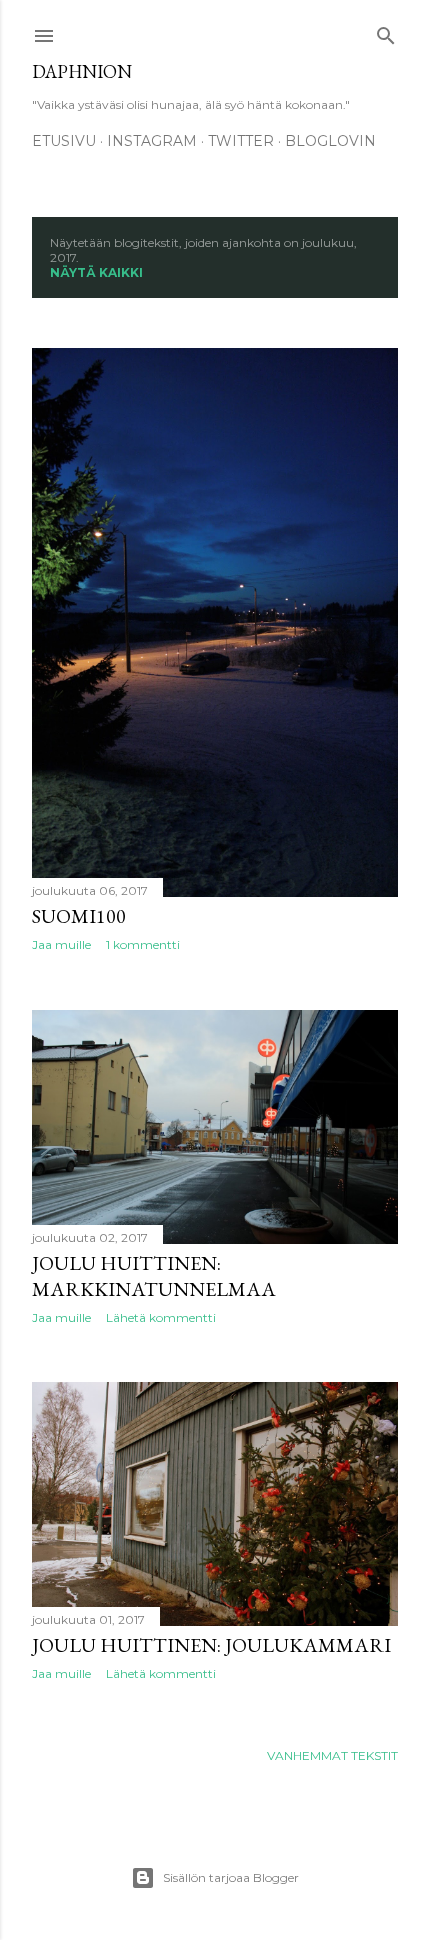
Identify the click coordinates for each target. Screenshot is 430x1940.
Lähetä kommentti (161, 1317)
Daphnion (82, 71)
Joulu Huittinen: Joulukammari (211, 1645)
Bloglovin (330, 141)
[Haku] (386, 31)
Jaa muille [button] (61, 944)
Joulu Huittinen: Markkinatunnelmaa (154, 1276)
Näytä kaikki (96, 272)
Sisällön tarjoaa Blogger (231, 1877)
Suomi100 (79, 916)
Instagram (152, 141)
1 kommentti (143, 944)
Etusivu (64, 141)
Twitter (241, 141)
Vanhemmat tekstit (332, 1755)
